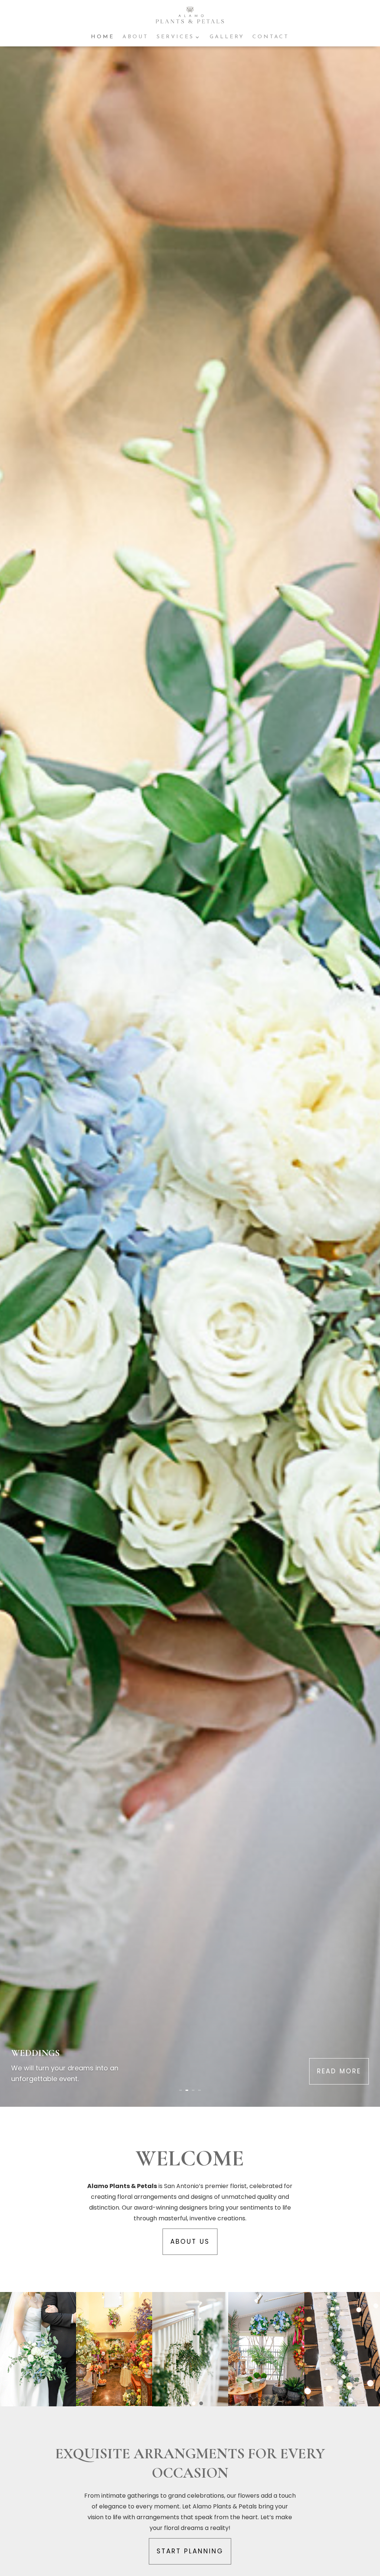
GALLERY (345, 2071)
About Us (190, 2242)
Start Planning (190, 2551)
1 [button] (179, 2403)
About (135, 37)
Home (103, 37)
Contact (271, 37)
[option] (38, 2349)
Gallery (227, 37)
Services (175, 37)
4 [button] (201, 2403)
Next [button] (371, 2349)
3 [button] (194, 2403)
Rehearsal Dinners (59, 2053)
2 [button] (186, 2403)
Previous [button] (9, 2349)
